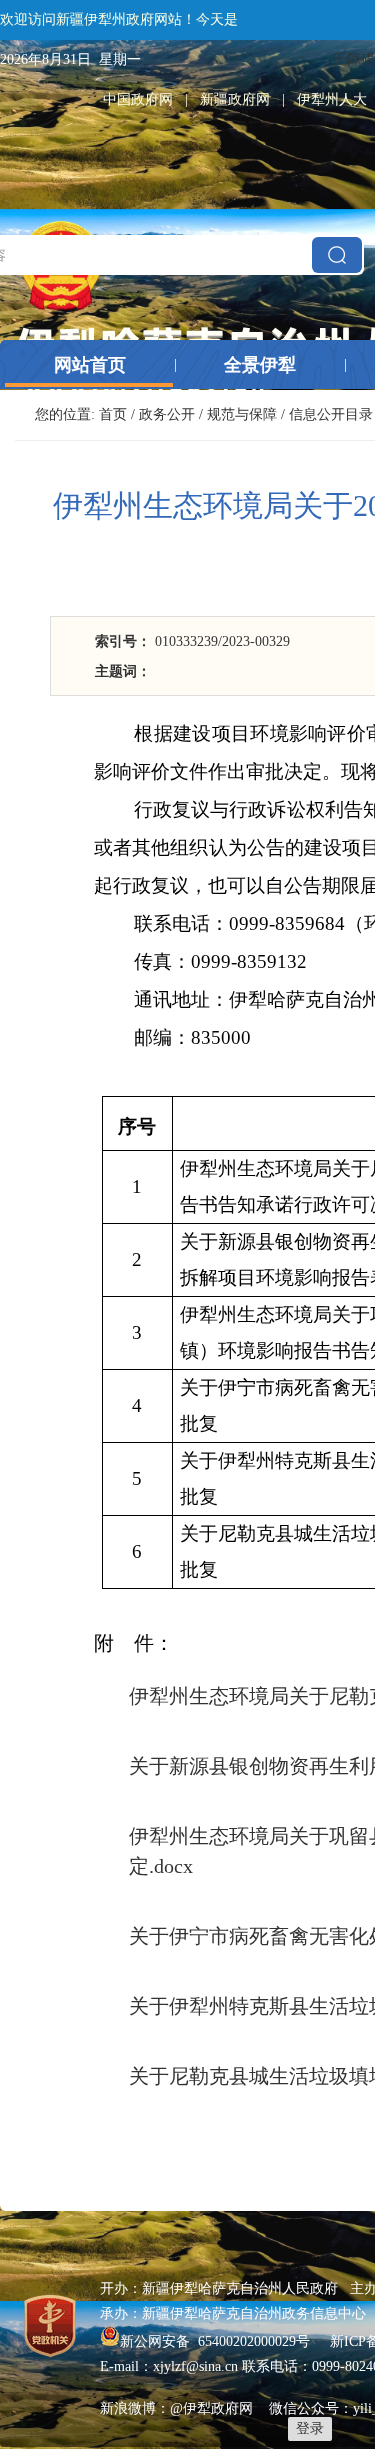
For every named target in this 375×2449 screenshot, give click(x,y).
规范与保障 (242, 414)
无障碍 (354, 59)
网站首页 (90, 365)
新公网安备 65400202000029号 (217, 2341)
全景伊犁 (260, 365)
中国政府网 (138, 99)
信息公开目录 (331, 414)
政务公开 (167, 414)
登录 (310, 2428)
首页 (113, 414)
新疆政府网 (235, 99)
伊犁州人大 (332, 99)
